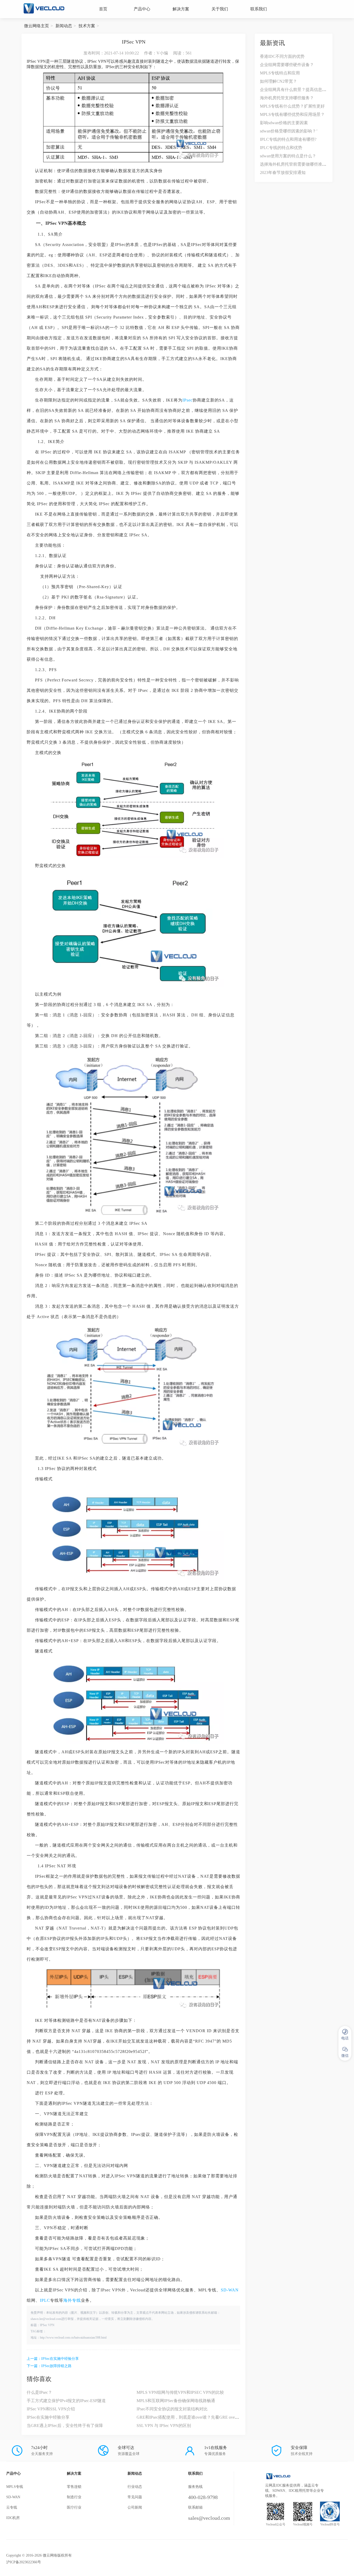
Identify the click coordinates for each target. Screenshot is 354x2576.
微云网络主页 (37, 26)
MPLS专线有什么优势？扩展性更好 (292, 106)
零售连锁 (74, 2487)
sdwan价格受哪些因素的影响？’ (289, 131)
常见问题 (135, 2497)
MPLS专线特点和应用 (280, 73)
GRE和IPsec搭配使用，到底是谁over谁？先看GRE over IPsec (191, 2417)
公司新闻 (135, 2507)
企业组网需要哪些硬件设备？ (287, 65)
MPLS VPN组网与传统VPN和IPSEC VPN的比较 (180, 2392)
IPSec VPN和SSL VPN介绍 (51, 2409)
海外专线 (72, 2300)
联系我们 (259, 9)
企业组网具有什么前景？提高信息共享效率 (299, 90)
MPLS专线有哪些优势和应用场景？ (292, 114)
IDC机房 (13, 2518)
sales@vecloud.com (209, 2518)
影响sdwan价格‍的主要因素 (284, 123)
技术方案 (87, 26)
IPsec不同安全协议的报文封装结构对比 (172, 2409)
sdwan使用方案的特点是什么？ (288, 156)
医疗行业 (74, 2507)
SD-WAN (230, 2290)
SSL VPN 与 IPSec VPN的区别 (164, 2426)
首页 (103, 9)
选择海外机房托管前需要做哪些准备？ (295, 164)
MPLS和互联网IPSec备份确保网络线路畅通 (176, 2401)
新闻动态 (64, 26)
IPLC (45, 2300)
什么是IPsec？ (39, 2392)
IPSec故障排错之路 (56, 2366)
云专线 (12, 2507)
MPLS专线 (15, 2487)
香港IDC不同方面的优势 (282, 56)
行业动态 (135, 2487)
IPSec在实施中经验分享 (60, 2359)
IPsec (187, 400)
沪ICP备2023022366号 (24, 2562)
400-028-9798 (203, 2497)
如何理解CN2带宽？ (278, 81)
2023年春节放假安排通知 (283, 173)
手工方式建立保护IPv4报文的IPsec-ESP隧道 (66, 2401)
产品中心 (142, 9)
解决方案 (181, 9)
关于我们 (220, 9)
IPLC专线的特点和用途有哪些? (288, 139)
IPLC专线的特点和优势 (281, 148)
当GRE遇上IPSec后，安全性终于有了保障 (65, 2426)
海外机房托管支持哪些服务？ (287, 98)
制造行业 (74, 2497)
